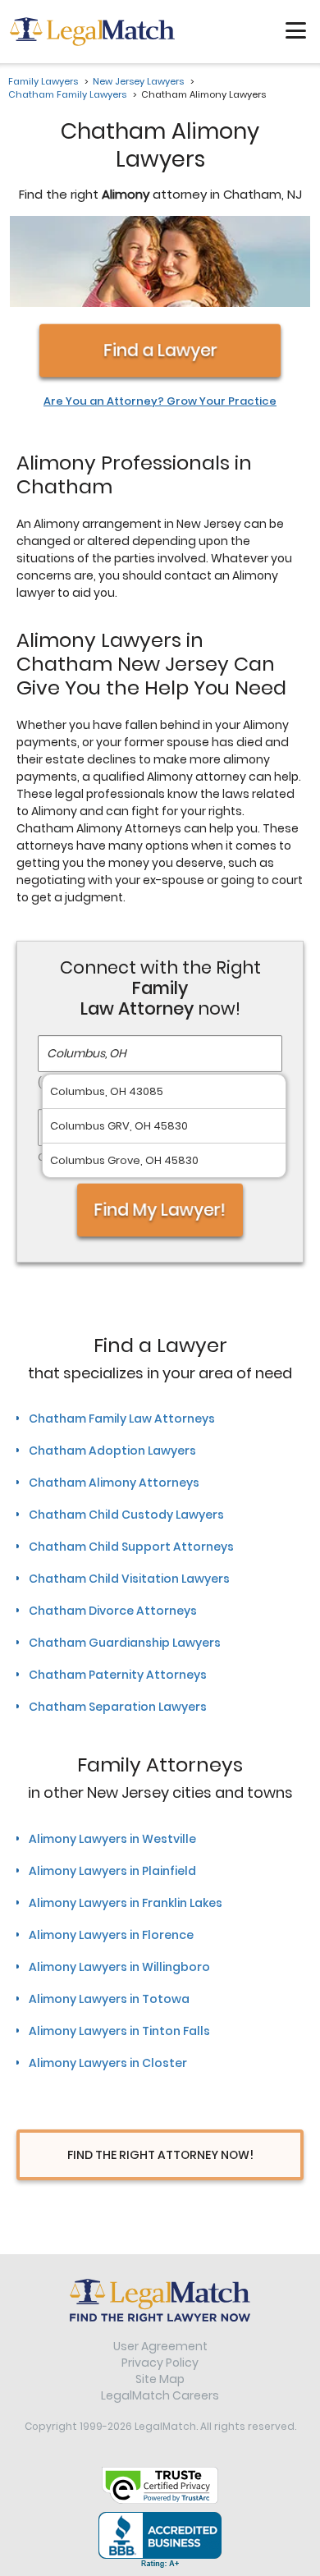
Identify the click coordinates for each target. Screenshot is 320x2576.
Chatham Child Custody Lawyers (126, 1515)
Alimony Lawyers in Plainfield (112, 1871)
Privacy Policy (160, 2363)
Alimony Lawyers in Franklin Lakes (126, 1903)
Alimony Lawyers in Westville (112, 1839)
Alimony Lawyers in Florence (111, 1935)
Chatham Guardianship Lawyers (125, 1643)
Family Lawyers (43, 81)
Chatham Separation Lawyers (118, 1707)
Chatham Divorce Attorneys (113, 1611)
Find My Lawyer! (160, 1210)
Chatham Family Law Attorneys (122, 1419)
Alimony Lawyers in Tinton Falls (119, 2031)
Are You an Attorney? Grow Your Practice (160, 401)
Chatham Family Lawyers (67, 94)
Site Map (160, 2379)
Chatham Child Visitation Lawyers (129, 1579)
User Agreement (160, 2346)
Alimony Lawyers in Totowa (109, 1999)
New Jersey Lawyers (138, 81)
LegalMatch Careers (160, 2395)
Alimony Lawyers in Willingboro (119, 1967)
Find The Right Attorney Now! (160, 2155)
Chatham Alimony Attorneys (114, 1483)
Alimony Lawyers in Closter (108, 2063)
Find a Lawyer (160, 350)
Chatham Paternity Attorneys (118, 1675)
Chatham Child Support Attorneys (131, 1547)
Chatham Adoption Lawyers (112, 1451)
